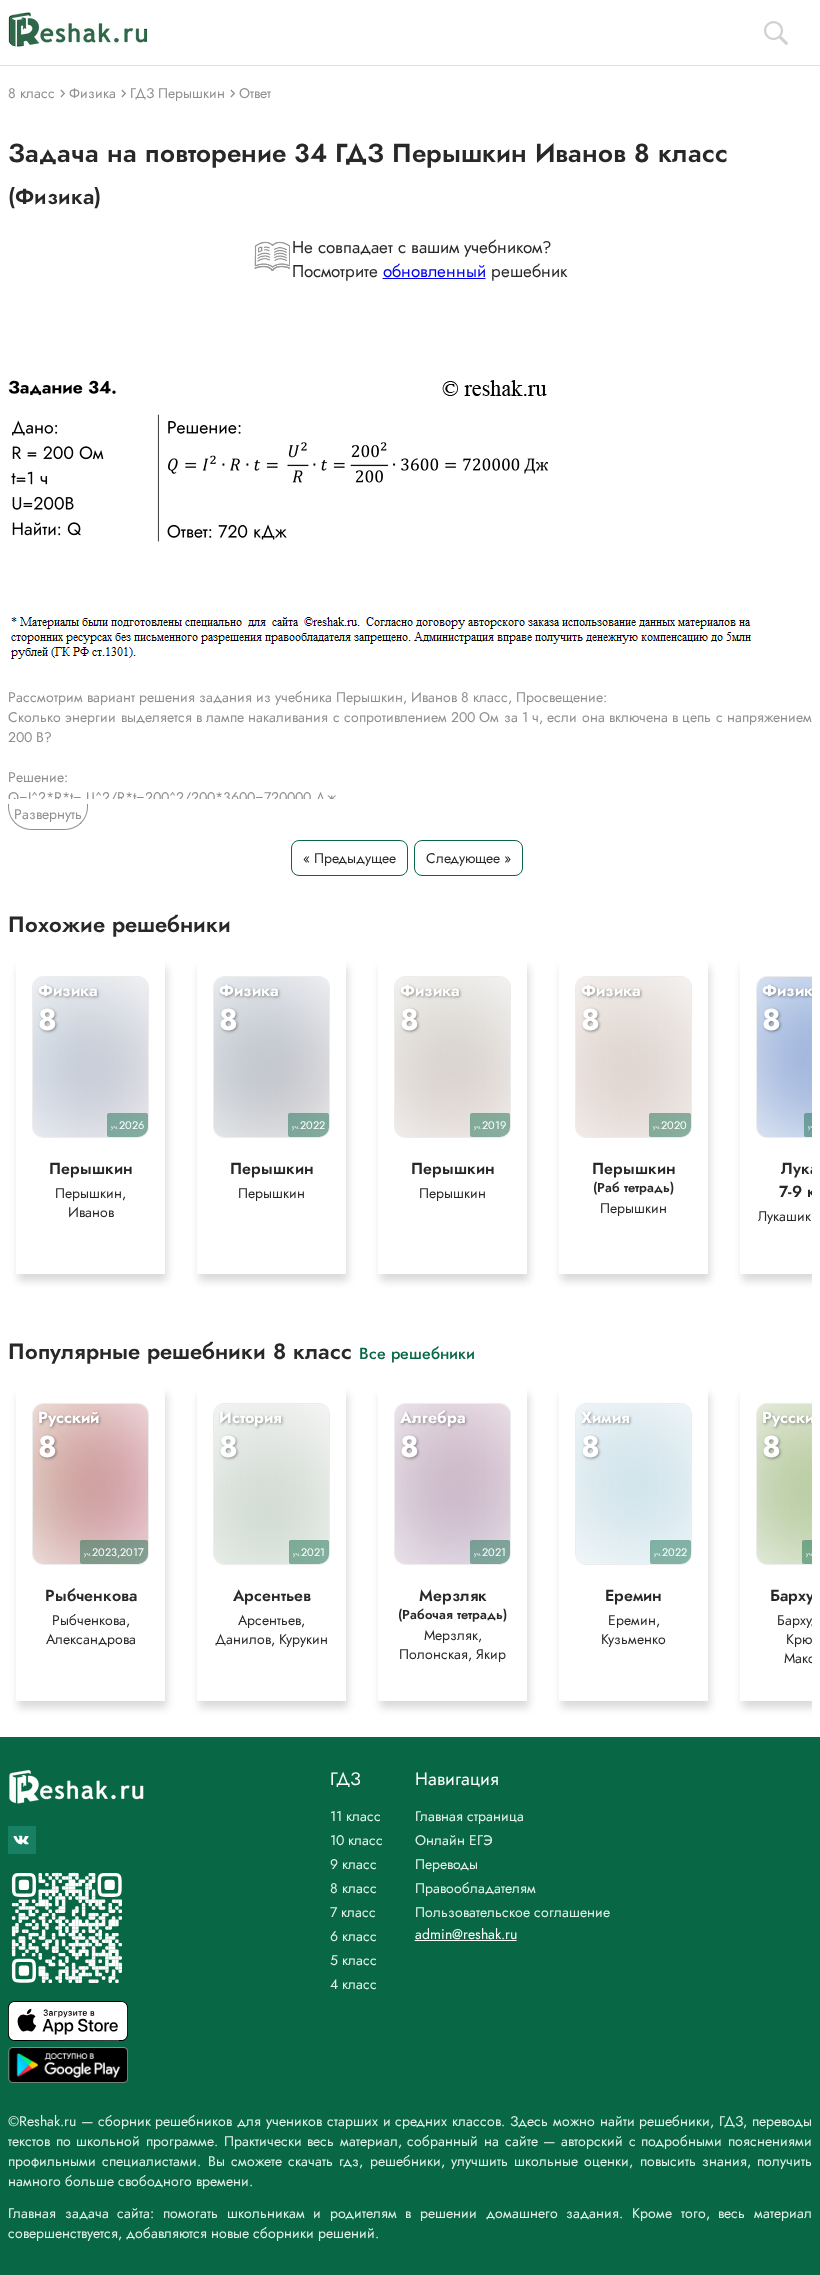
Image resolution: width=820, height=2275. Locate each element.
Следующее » (468, 858)
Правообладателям (475, 1888)
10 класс (356, 1840)
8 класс (353, 1888)
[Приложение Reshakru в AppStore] (68, 2035)
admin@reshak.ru (466, 1934)
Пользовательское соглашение (512, 1912)
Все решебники (417, 1352)
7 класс (353, 1912)
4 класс (353, 1984)
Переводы (446, 1864)
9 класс (353, 1864)
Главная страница (469, 1816)
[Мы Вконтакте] (22, 1840)
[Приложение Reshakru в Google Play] (68, 2077)
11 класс (355, 1816)
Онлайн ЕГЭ (454, 1840)
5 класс (353, 1960)
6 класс (353, 1936)
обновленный (434, 271)
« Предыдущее (349, 858)
